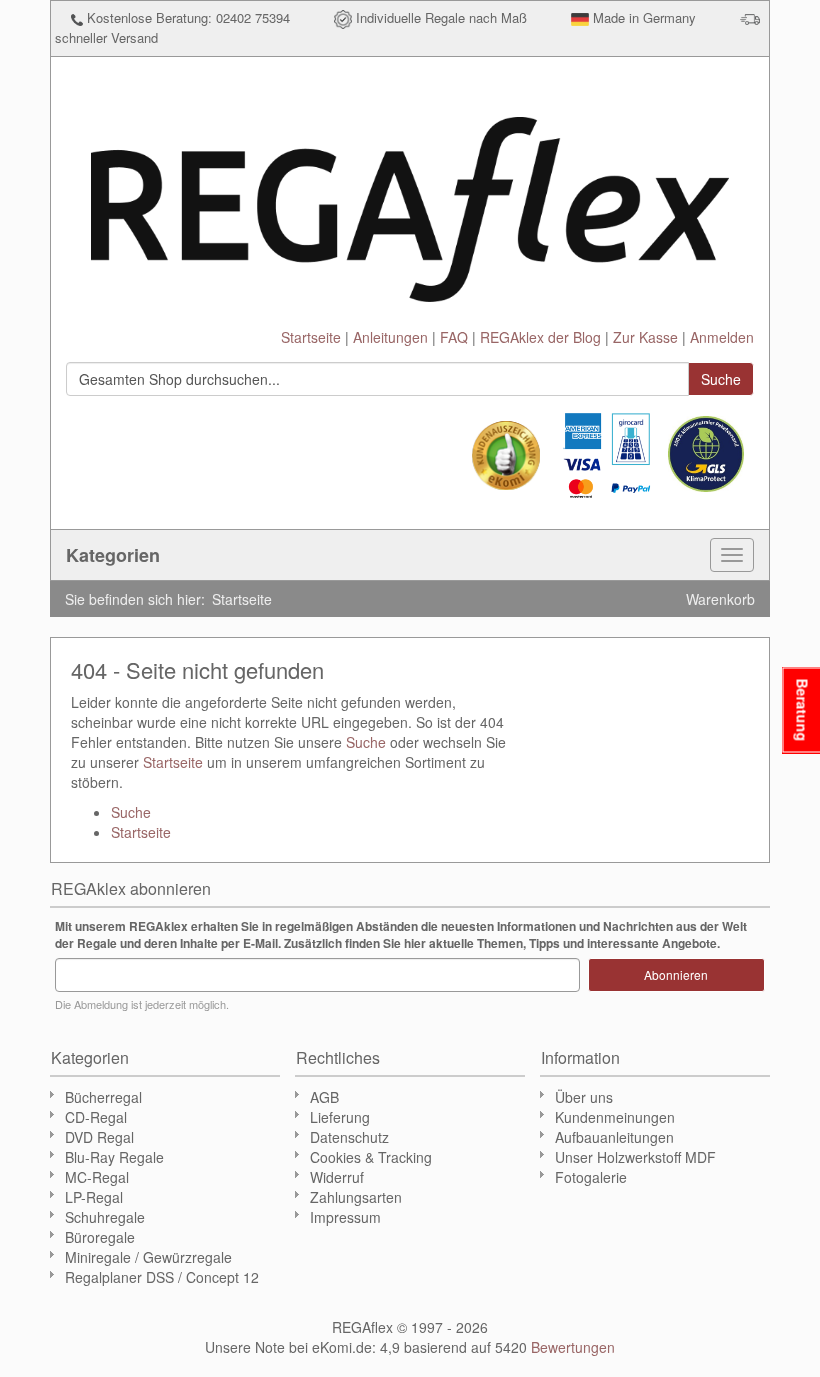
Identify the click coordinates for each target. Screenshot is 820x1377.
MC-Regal (97, 1177)
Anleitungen (390, 337)
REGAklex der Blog (540, 337)
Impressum (345, 1217)
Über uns (584, 1097)
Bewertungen (573, 1347)
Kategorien (113, 555)
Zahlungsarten (356, 1197)
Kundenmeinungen (615, 1117)
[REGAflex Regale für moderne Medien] (410, 200)
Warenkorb (720, 599)
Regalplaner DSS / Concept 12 (162, 1277)
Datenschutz (349, 1137)
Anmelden (722, 337)
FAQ (454, 337)
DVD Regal (99, 1137)
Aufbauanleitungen (614, 1137)
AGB (324, 1097)
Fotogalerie (591, 1177)
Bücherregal (103, 1097)
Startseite (311, 337)
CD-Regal (96, 1117)
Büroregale (100, 1237)
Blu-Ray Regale (114, 1157)
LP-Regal (94, 1197)
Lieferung (340, 1117)
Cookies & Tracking (371, 1157)
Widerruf (337, 1177)
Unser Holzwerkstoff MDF (635, 1157)
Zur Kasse (645, 337)
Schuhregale (105, 1217)
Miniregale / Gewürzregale (148, 1257)
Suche (366, 742)
